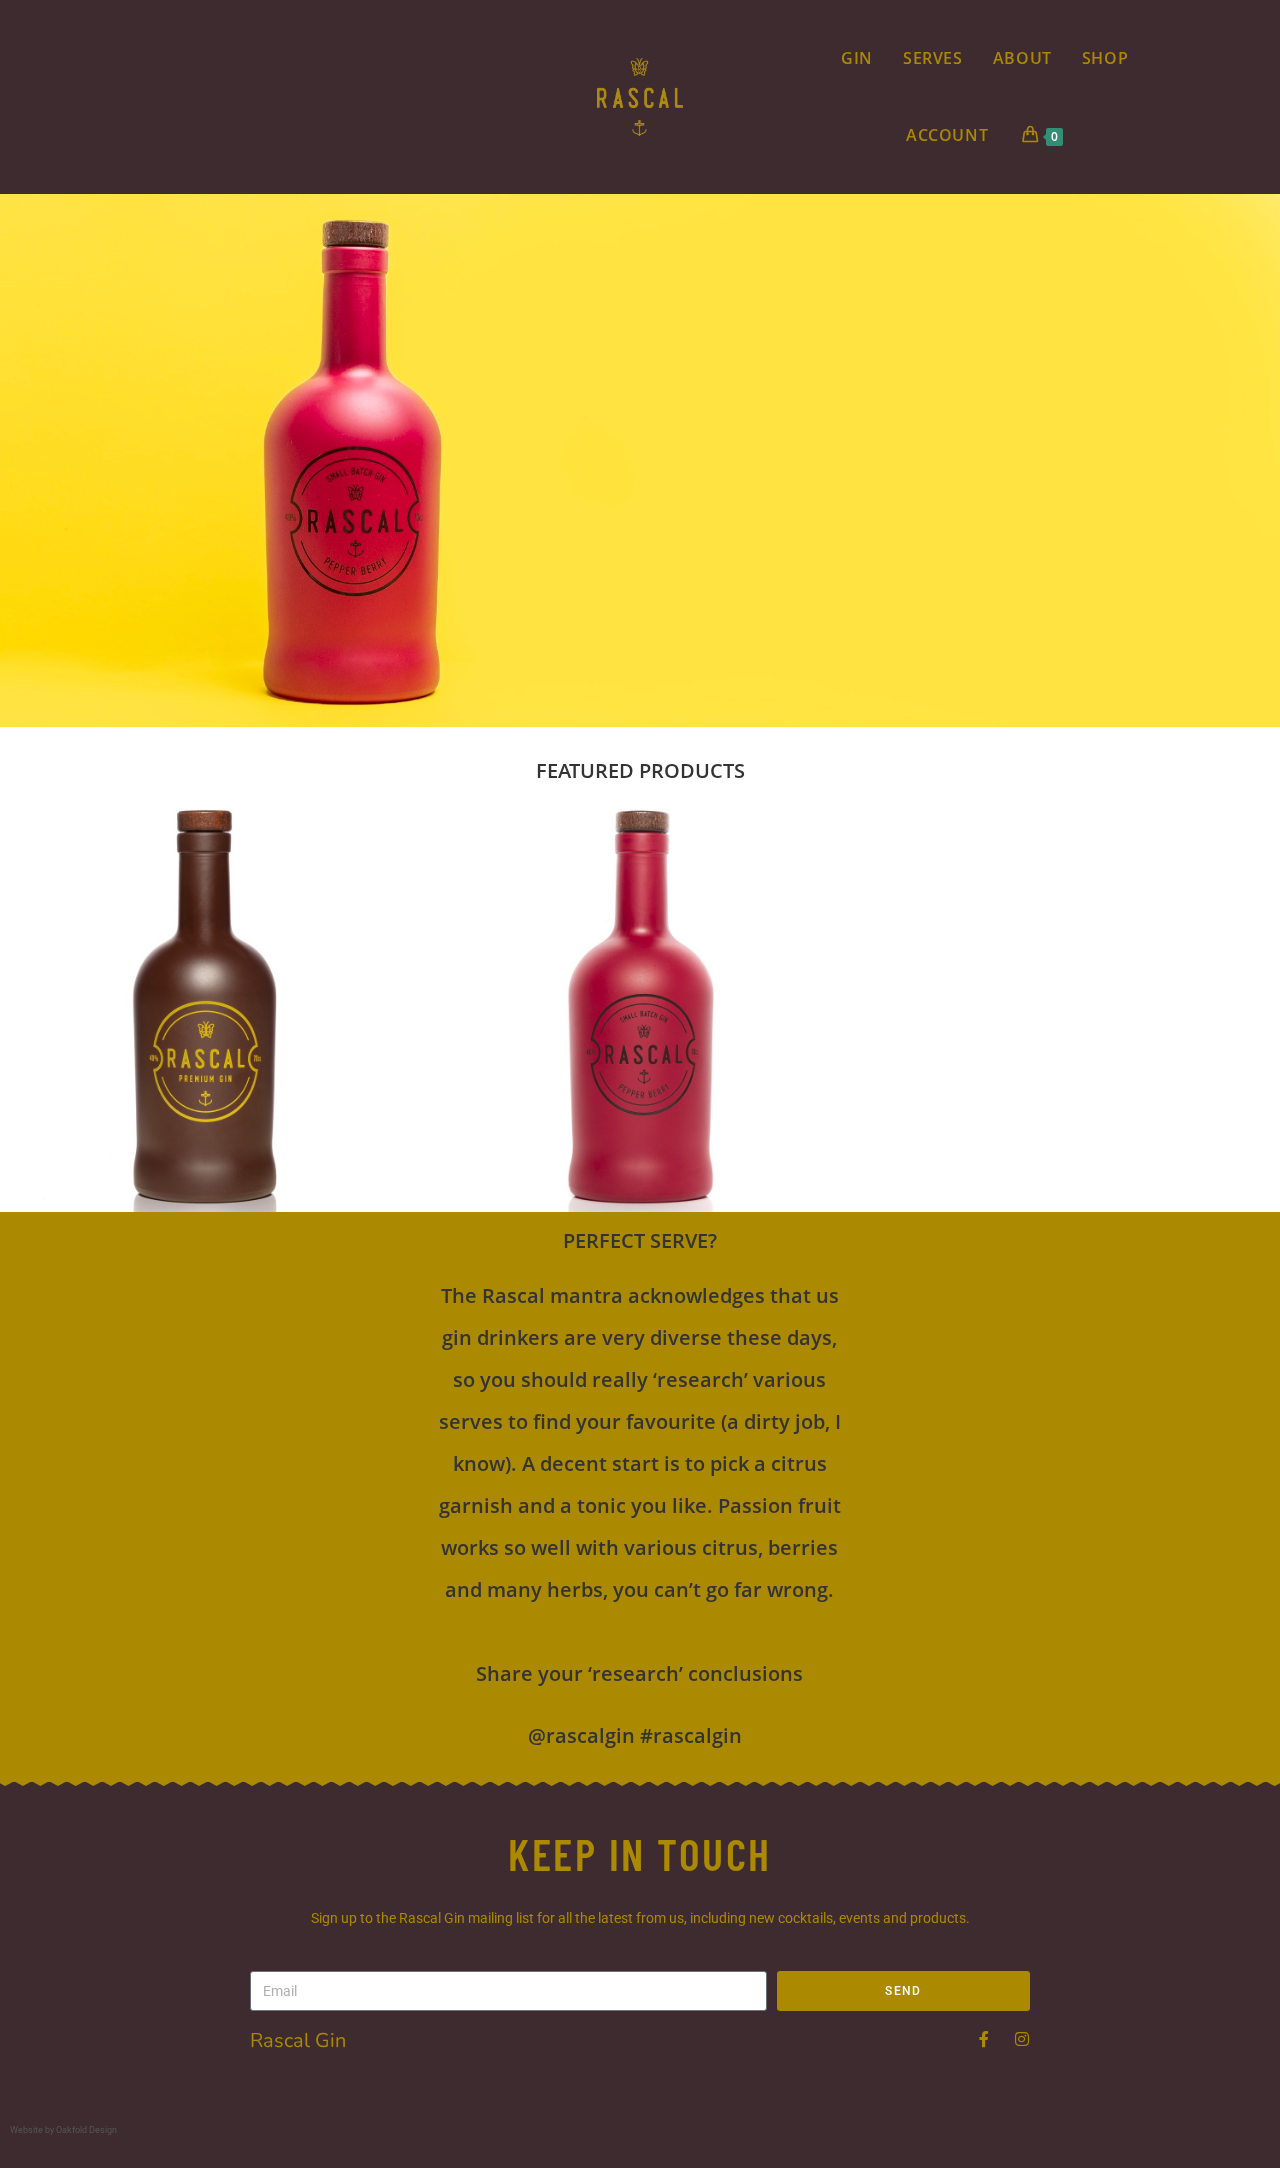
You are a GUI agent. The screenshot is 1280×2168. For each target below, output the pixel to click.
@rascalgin (581, 1735)
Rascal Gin (298, 2040)
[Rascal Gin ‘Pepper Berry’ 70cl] (640, 1008)
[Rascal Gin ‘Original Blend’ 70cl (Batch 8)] (203, 1008)
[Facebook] (984, 2039)
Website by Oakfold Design (63, 2130)
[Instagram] (1022, 2039)
